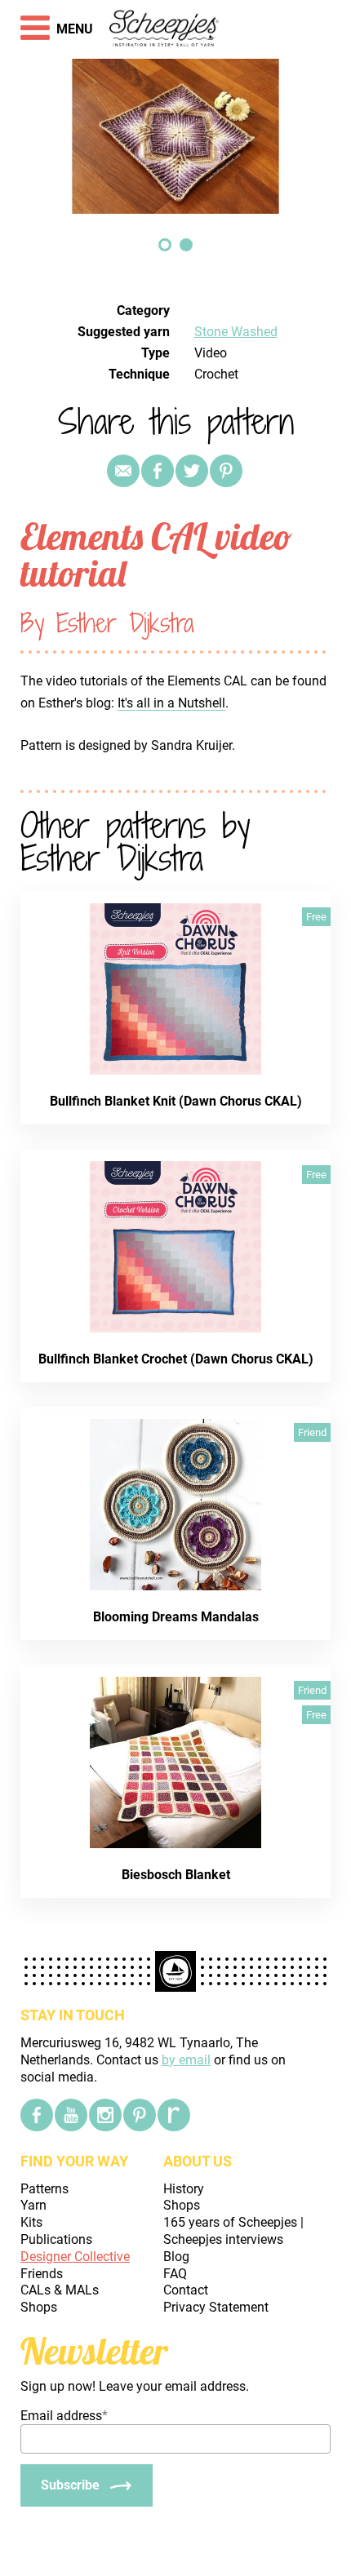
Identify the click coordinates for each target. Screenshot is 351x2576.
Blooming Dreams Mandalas (176, 1617)
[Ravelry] (174, 2115)
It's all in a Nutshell (171, 703)
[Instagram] (105, 2115)
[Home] (164, 29)
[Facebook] (37, 2115)
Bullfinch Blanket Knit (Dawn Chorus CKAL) (176, 1101)
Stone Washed (236, 332)
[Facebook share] (158, 471)
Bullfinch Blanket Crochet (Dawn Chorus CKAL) (176, 1359)
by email (186, 2060)
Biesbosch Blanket (176, 1875)
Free (316, 917)
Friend (312, 1432)
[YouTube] (71, 2115)
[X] (192, 471)
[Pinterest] (226, 471)
